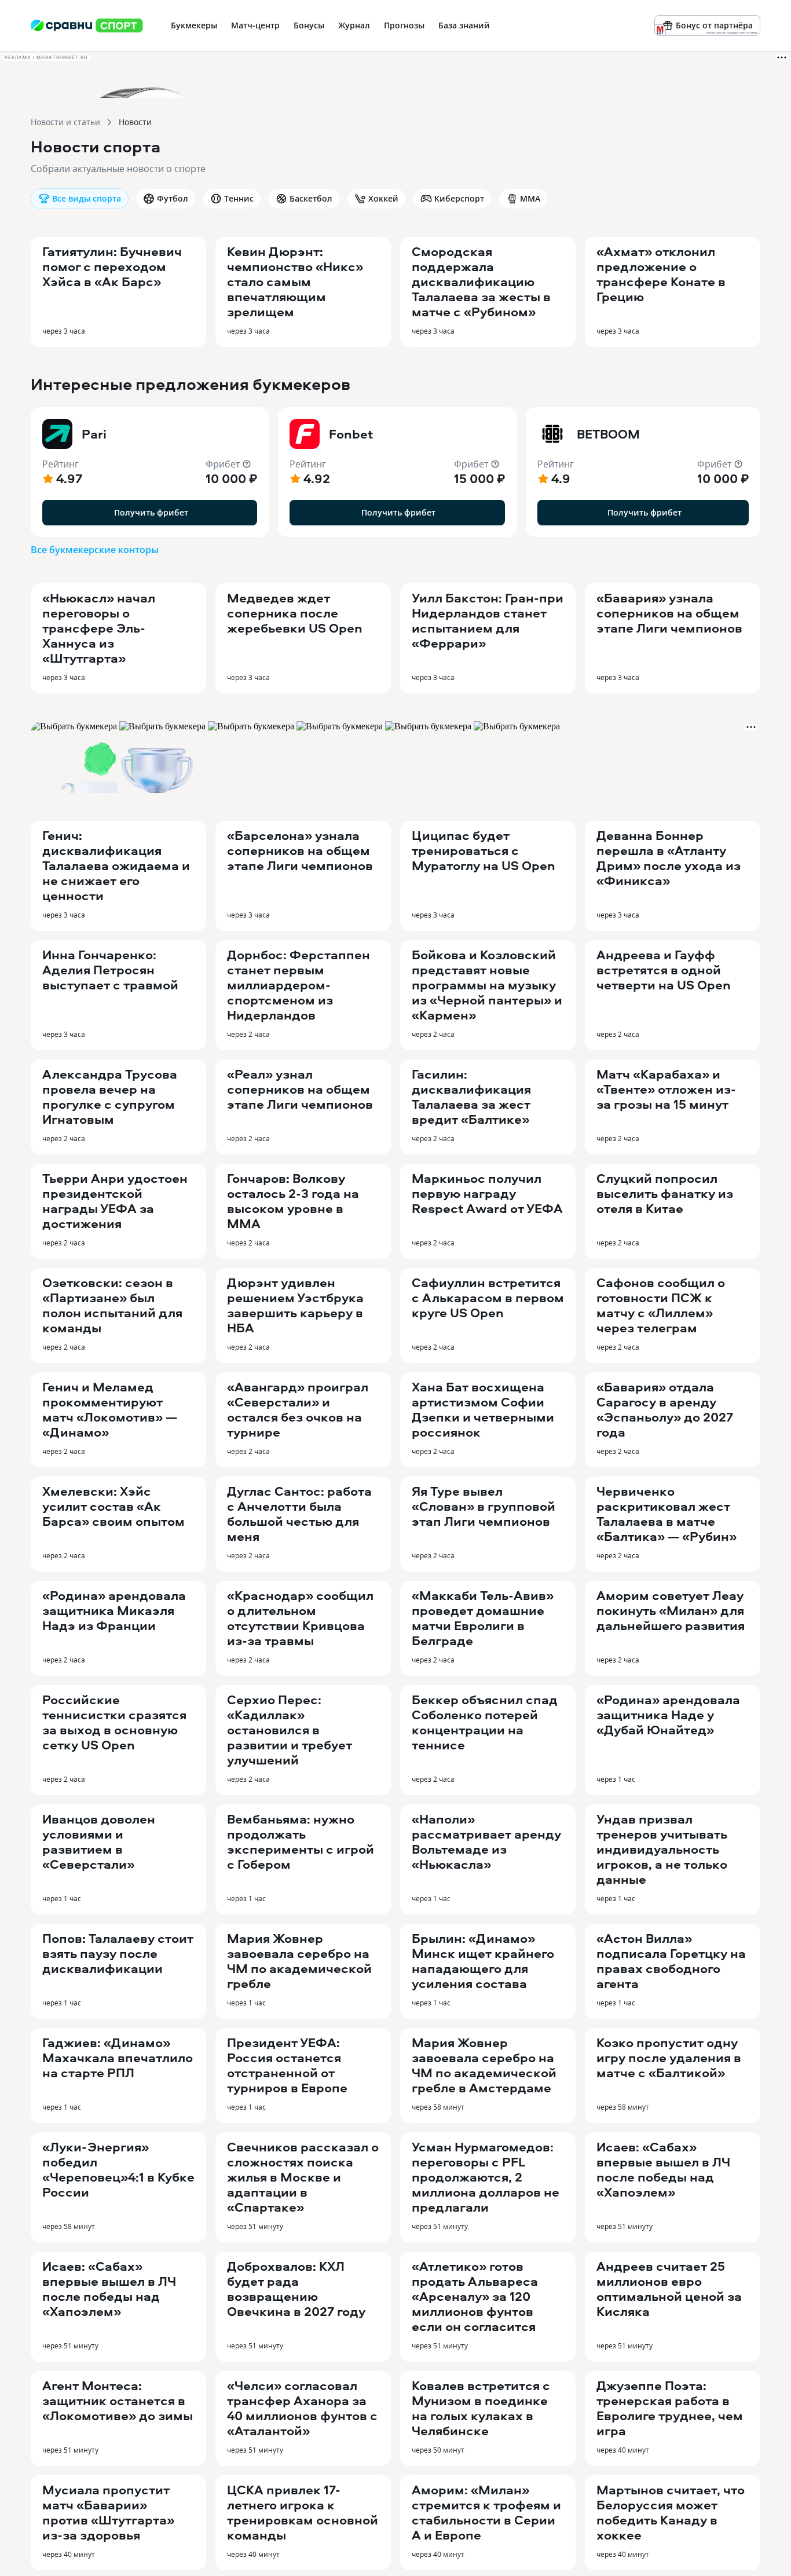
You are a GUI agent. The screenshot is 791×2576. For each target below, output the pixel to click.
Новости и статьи (65, 122)
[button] (150, 472)
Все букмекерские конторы (95, 550)
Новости (135, 122)
